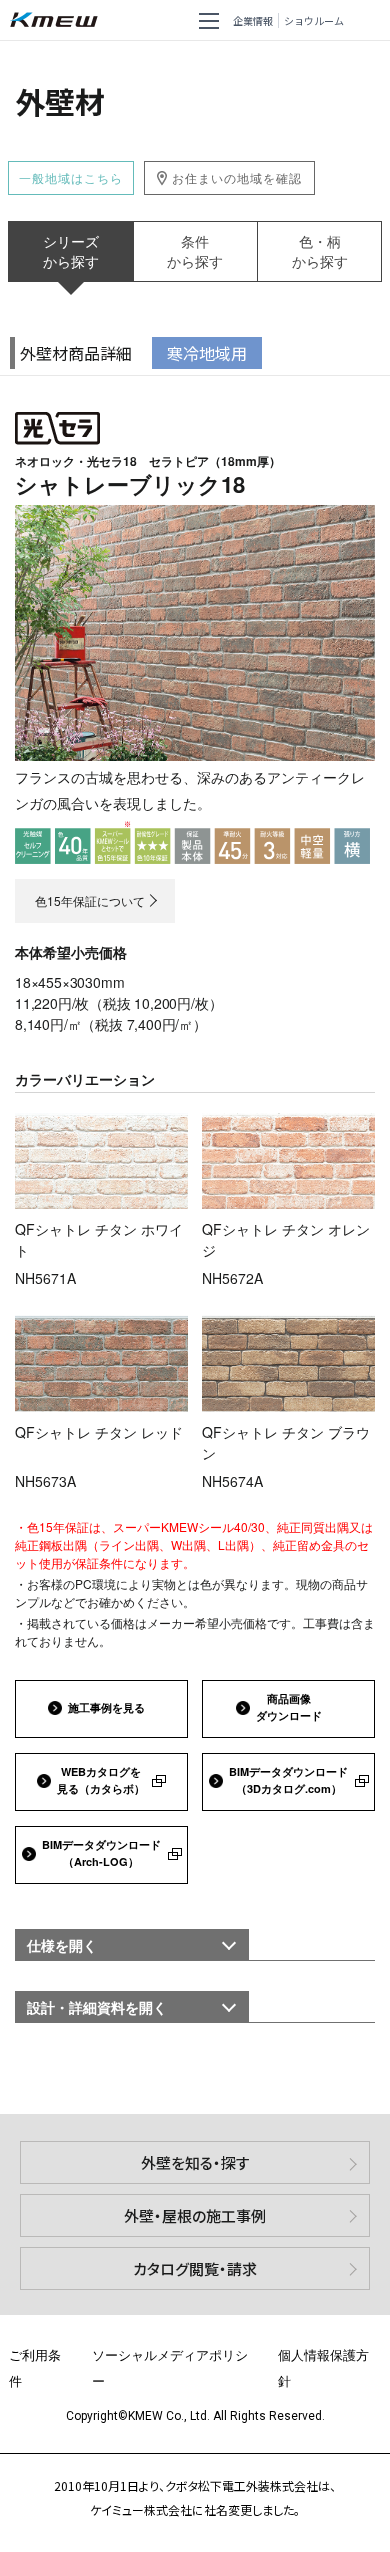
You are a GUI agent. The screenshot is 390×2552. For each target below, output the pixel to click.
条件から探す (195, 251)
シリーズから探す (71, 251)
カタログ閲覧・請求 (195, 2268)
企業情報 (253, 20)
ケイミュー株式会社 (58, 20)
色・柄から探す (320, 251)
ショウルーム (314, 20)
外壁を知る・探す (195, 2162)
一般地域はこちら (71, 177)
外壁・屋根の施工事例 (195, 2215)
